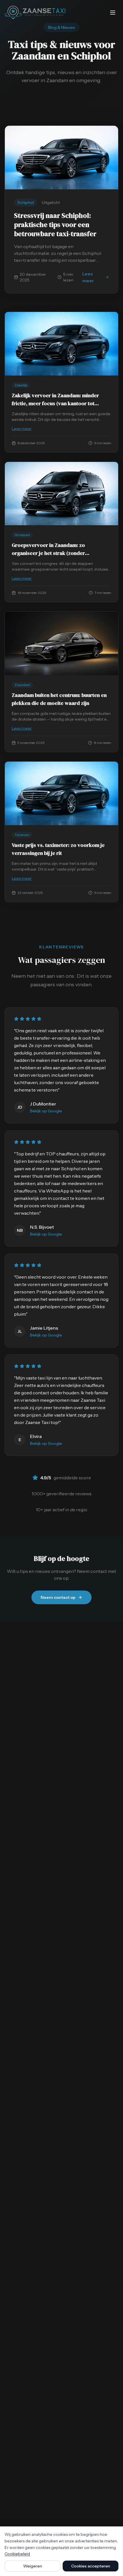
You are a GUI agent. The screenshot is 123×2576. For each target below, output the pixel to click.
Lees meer (96, 277)
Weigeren (33, 2566)
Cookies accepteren (91, 2566)
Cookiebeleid (17, 2554)
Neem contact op (58, 1597)
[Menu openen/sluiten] (113, 13)
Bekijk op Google (46, 1111)
